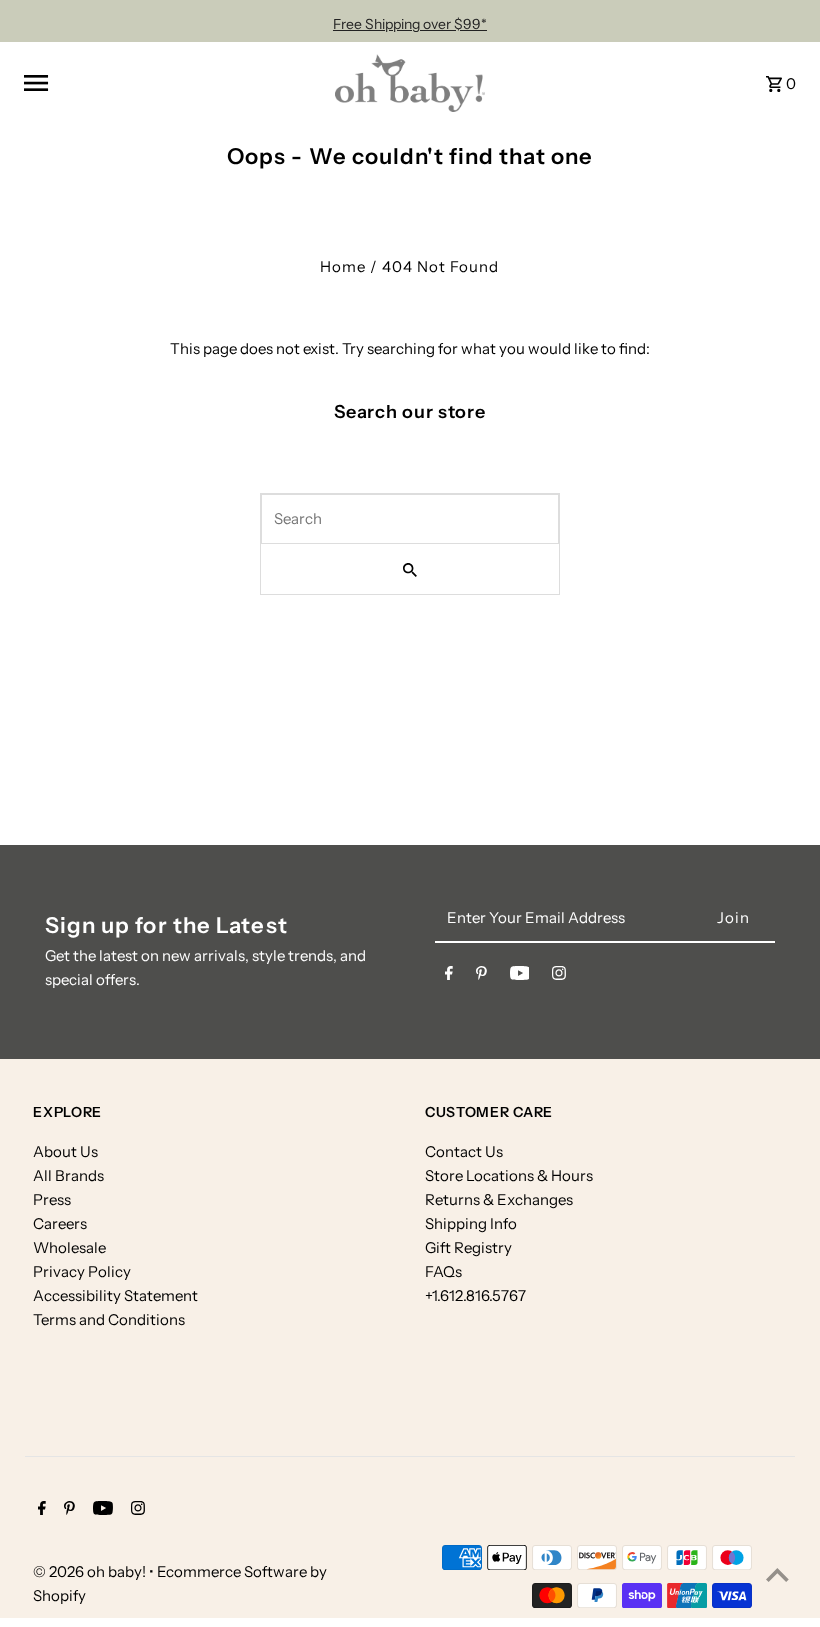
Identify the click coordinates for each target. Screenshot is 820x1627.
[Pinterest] (481, 977)
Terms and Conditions (109, 1319)
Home (343, 266)
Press (52, 1199)
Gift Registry (468, 1247)
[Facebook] (449, 977)
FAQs (443, 1271)
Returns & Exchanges (499, 1199)
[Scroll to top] (777, 1574)
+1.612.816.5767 (475, 1295)
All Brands (68, 1175)
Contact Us (464, 1151)
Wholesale (69, 1247)
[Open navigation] (172, 83)
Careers (60, 1223)
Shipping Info (471, 1223)
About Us (65, 1151)
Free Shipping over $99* (410, 24)
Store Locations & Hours (509, 1175)
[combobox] (410, 519)
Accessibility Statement (115, 1295)
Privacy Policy (82, 1271)
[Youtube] (520, 977)
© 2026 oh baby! (91, 1571)
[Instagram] (559, 977)
